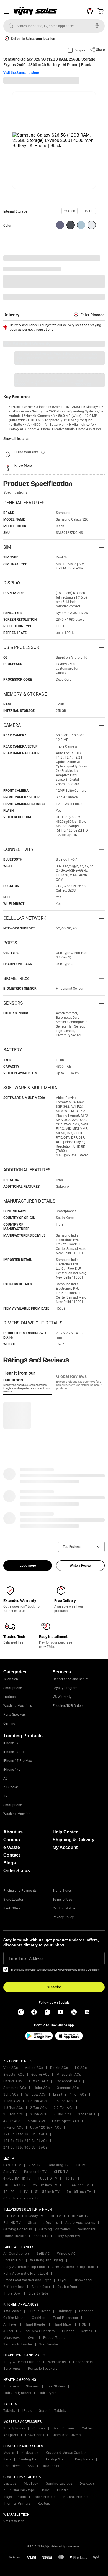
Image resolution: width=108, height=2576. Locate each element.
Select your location (40, 39)
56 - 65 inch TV (79, 2192)
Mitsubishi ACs (69, 2075)
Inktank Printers (76, 2497)
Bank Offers (12, 1908)
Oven (32, 2338)
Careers (12, 1840)
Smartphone (13, 1688)
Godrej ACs (40, 2075)
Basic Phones (64, 2428)
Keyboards (30, 2453)
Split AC (43, 2254)
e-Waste (12, 1847)
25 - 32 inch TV (45, 2185)
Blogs (10, 1863)
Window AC (66, 2254)
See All (96, 297)
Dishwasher (83, 2280)
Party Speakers (15, 1715)
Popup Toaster (55, 2338)
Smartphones (14, 2428)
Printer (63, 2490)
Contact (12, 1855)
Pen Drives (12, 2466)
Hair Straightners (17, 2393)
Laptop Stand (57, 2459)
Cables (87, 2428)
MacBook (31, 2484)
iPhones (39, 2428)
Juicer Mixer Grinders (38, 2331)
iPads (27, 2411)
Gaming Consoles (18, 2229)
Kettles (87, 2331)
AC (6, 1778)
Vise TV (35, 2165)
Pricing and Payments (20, 1891)
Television (11, 1679)
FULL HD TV (48, 2178)
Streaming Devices (43, 2223)
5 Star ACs (36, 2121)
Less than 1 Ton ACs (70, 2094)
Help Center (65, 1832)
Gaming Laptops (59, 2484)
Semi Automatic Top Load (73, 2267)
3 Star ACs (87, 2114)
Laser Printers (44, 2497)
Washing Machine (17, 1814)
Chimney (65, 2311)
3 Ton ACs (38, 2114)
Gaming (9, 1723)
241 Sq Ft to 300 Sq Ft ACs (25, 2147)
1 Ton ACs (12, 2101)
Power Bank (35, 2435)
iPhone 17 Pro (14, 1752)
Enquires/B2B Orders (68, 1706)
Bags (7, 2459)
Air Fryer (10, 2324)
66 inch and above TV (21, 2198)
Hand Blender (35, 2324)
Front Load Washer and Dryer (27, 2280)
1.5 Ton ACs (64, 2101)
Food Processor (66, 2318)
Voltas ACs (34, 2068)
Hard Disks (50, 2466)
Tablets (9, 2411)
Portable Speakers (43, 2369)
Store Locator (13, 1900)
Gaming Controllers (55, 2229)
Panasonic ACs (68, 2081)
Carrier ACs (13, 2081)
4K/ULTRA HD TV (17, 2178)
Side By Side (38, 2293)
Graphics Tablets (52, 2411)
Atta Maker (12, 2311)
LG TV (81, 2165)
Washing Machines (18, 1706)
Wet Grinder (49, 2344)
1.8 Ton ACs (13, 2108)
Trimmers (11, 2386)
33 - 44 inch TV (77, 2185)
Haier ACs (42, 2088)
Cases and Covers (66, 2435)
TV (5, 1796)
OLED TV (61, 2172)
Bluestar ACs (14, 2075)
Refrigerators (14, 2287)
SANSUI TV (12, 2165)
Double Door (67, 2287)
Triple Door (12, 2293)
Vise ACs (11, 2068)
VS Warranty (62, 1697)
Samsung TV (58, 2165)
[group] (70, 211)
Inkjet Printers (15, 2497)
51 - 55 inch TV (47, 2192)
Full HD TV (12, 2223)
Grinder (68, 2331)
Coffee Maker (14, 2318)
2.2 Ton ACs (64, 2108)
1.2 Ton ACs (37, 2101)
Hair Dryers (48, 2393)
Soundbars (87, 2229)
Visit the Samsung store (21, 73)
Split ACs (11, 2094)
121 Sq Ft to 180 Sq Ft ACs (25, 2134)
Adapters (11, 2435)
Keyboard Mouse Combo (66, 2453)
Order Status (17, 1871)
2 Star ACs (62, 2114)
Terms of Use (62, 1900)
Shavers (33, 2386)
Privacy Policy (63, 1917)
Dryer (62, 2280)
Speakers (41, 2236)
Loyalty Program (65, 1688)
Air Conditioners (16, 2254)
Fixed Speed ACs (66, 2121)
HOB (83, 2324)
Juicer (8, 2331)
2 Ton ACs (38, 2108)
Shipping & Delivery (74, 1840)
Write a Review (81, 1566)
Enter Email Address (26, 1958)
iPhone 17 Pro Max (18, 1761)
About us (13, 1832)
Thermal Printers (17, 2504)
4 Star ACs (12, 2121)
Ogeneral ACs (68, 2088)
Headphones (83, 2362)
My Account (65, 1847)
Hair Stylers (56, 2386)
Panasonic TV (35, 2172)
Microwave (12, 2338)
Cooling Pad (29, 2459)
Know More (23, 466)
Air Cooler (11, 1787)
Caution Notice (64, 1908)
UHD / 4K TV (79, 2216)
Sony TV (10, 2172)
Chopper (86, 2311)
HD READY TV (15, 2185)
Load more (28, 1566)
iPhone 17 (11, 1743)
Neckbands (57, 2362)
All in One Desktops (19, 2490)
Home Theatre (15, 2236)
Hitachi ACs (39, 2081)
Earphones (12, 2369)
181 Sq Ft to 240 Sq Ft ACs (25, 2141)
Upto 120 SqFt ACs (46, 2128)
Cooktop (39, 2318)
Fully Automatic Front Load (26, 2274)
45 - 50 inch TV (16, 2192)
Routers (44, 2504)
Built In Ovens (39, 2311)
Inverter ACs (13, 2128)
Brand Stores (62, 1891)
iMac (46, 2490)
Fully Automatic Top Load (24, 2267)
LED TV (9, 2216)
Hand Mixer (63, 2324)
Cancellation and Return (71, 1679)
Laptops (9, 1697)
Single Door (41, 2287)
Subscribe (54, 1987)
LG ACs (81, 2068)
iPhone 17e (12, 1770)
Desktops (87, 2484)
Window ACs (36, 2094)
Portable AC (13, 2260)
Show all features (16, 439)
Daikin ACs (59, 2068)
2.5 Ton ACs (13, 2114)
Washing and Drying (47, 2260)
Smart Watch (14, 2521)
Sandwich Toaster (18, 2344)
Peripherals (84, 2459)
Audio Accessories (80, 2223)
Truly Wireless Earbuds (22, 2362)
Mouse (9, 2453)
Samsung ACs (15, 2088)
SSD (31, 2466)
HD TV (70, 2178)
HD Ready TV (33, 2216)
